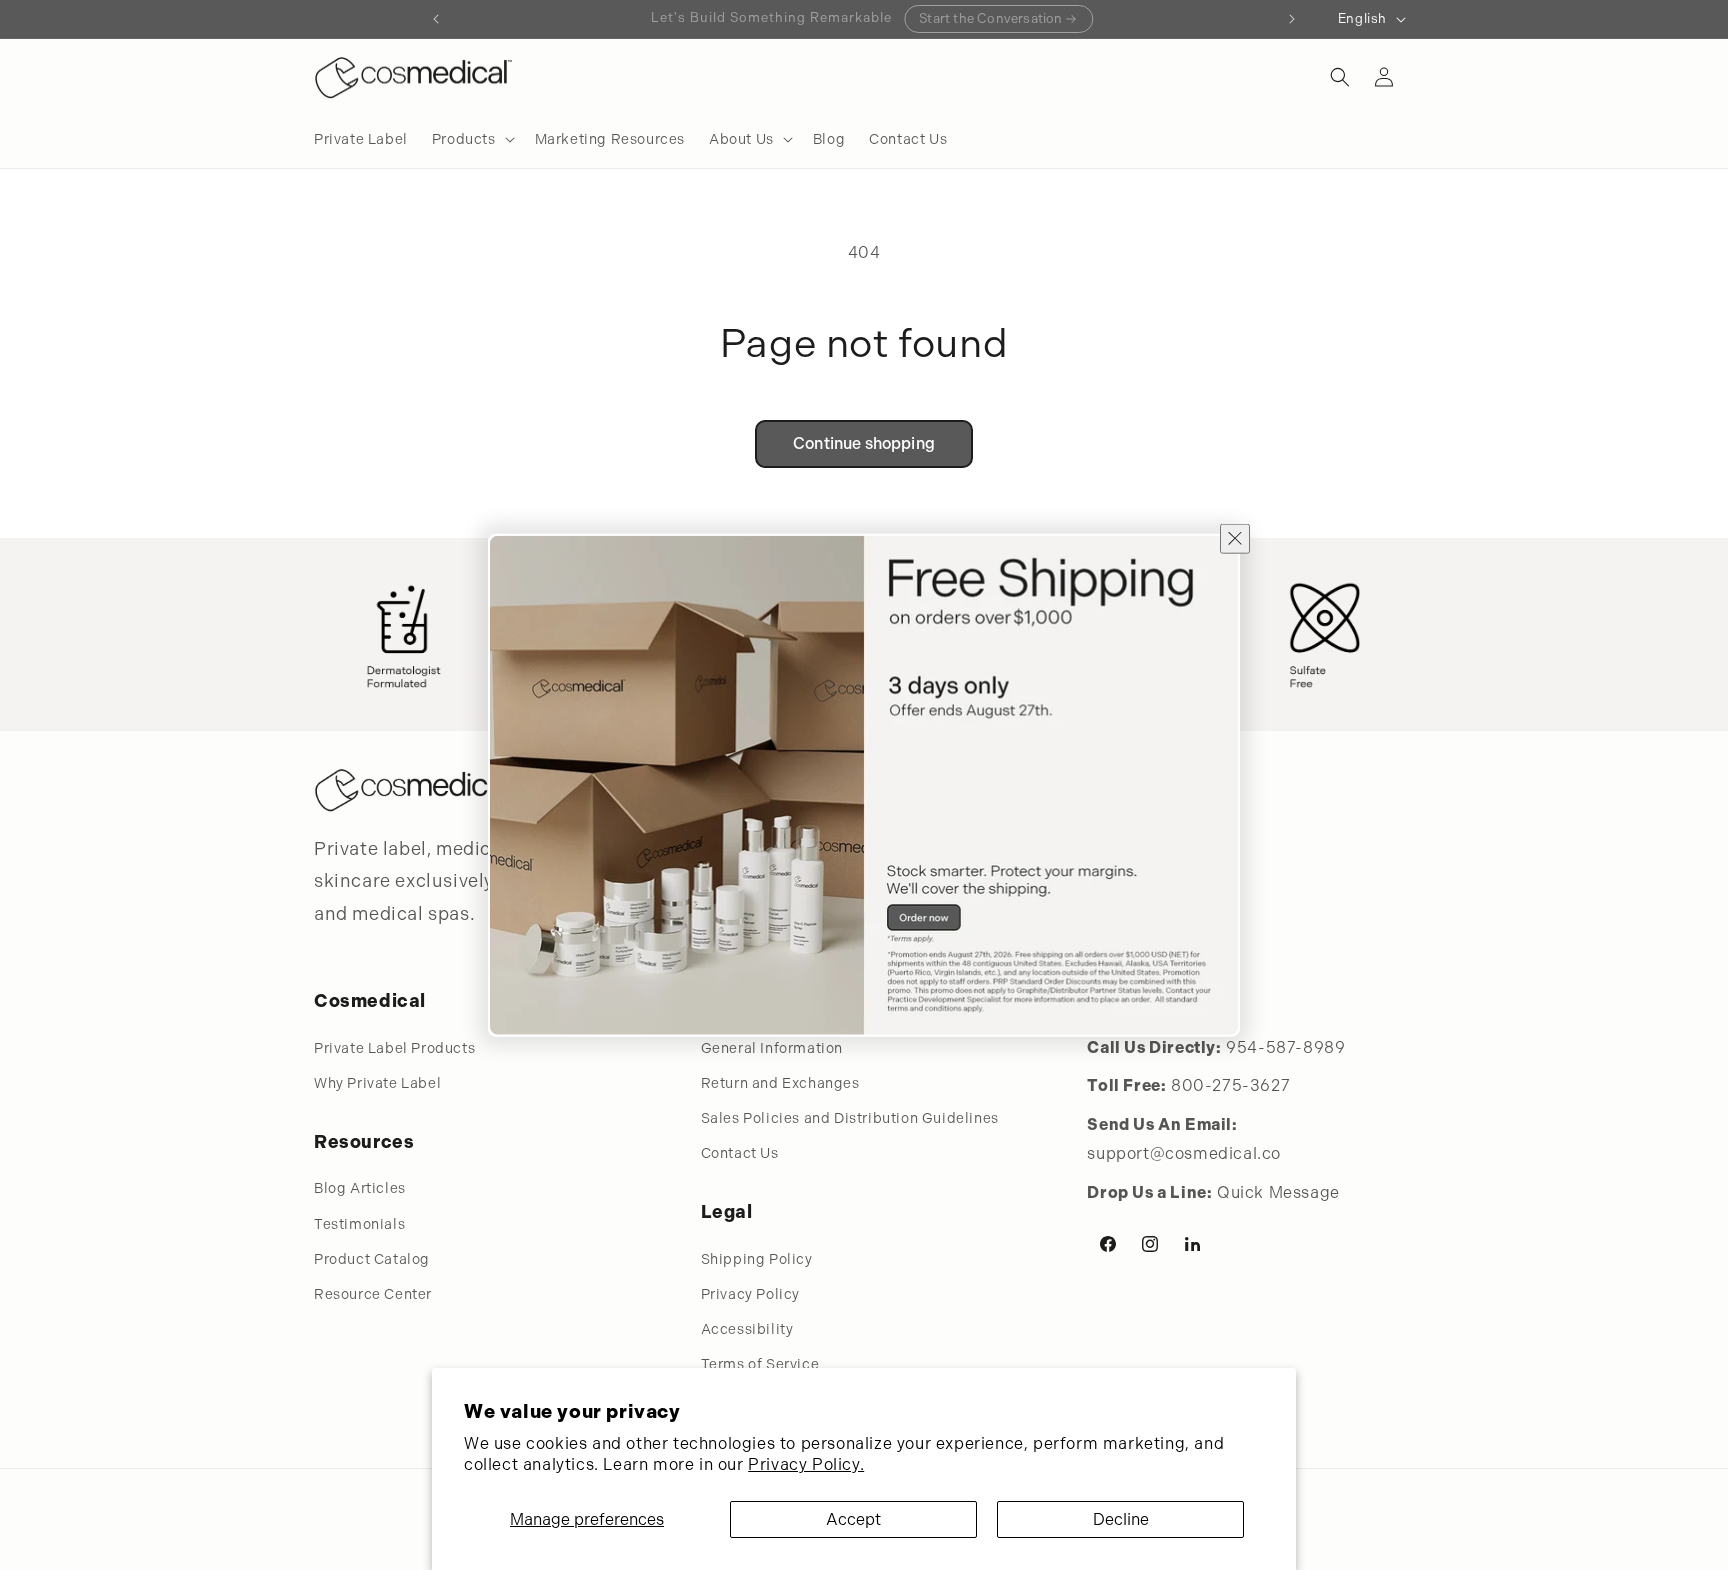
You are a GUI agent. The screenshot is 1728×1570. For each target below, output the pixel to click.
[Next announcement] (1292, 19)
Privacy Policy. (806, 1464)
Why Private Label (377, 1083)
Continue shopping (864, 443)
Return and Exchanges (780, 1083)
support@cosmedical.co (1184, 1153)
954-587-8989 (1285, 1047)
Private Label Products (394, 1048)
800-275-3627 (1230, 1085)
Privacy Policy (750, 1294)
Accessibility (747, 1329)
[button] (471, 139)
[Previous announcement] (436, 19)
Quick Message (1278, 1192)
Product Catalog (372, 1259)
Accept (853, 1519)
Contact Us (740, 1153)
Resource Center (373, 1294)
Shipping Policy (757, 1259)
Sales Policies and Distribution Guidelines (850, 1118)
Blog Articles (360, 1188)
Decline (1121, 1519)
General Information (772, 1048)
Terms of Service (760, 1364)
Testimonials (359, 1224)
